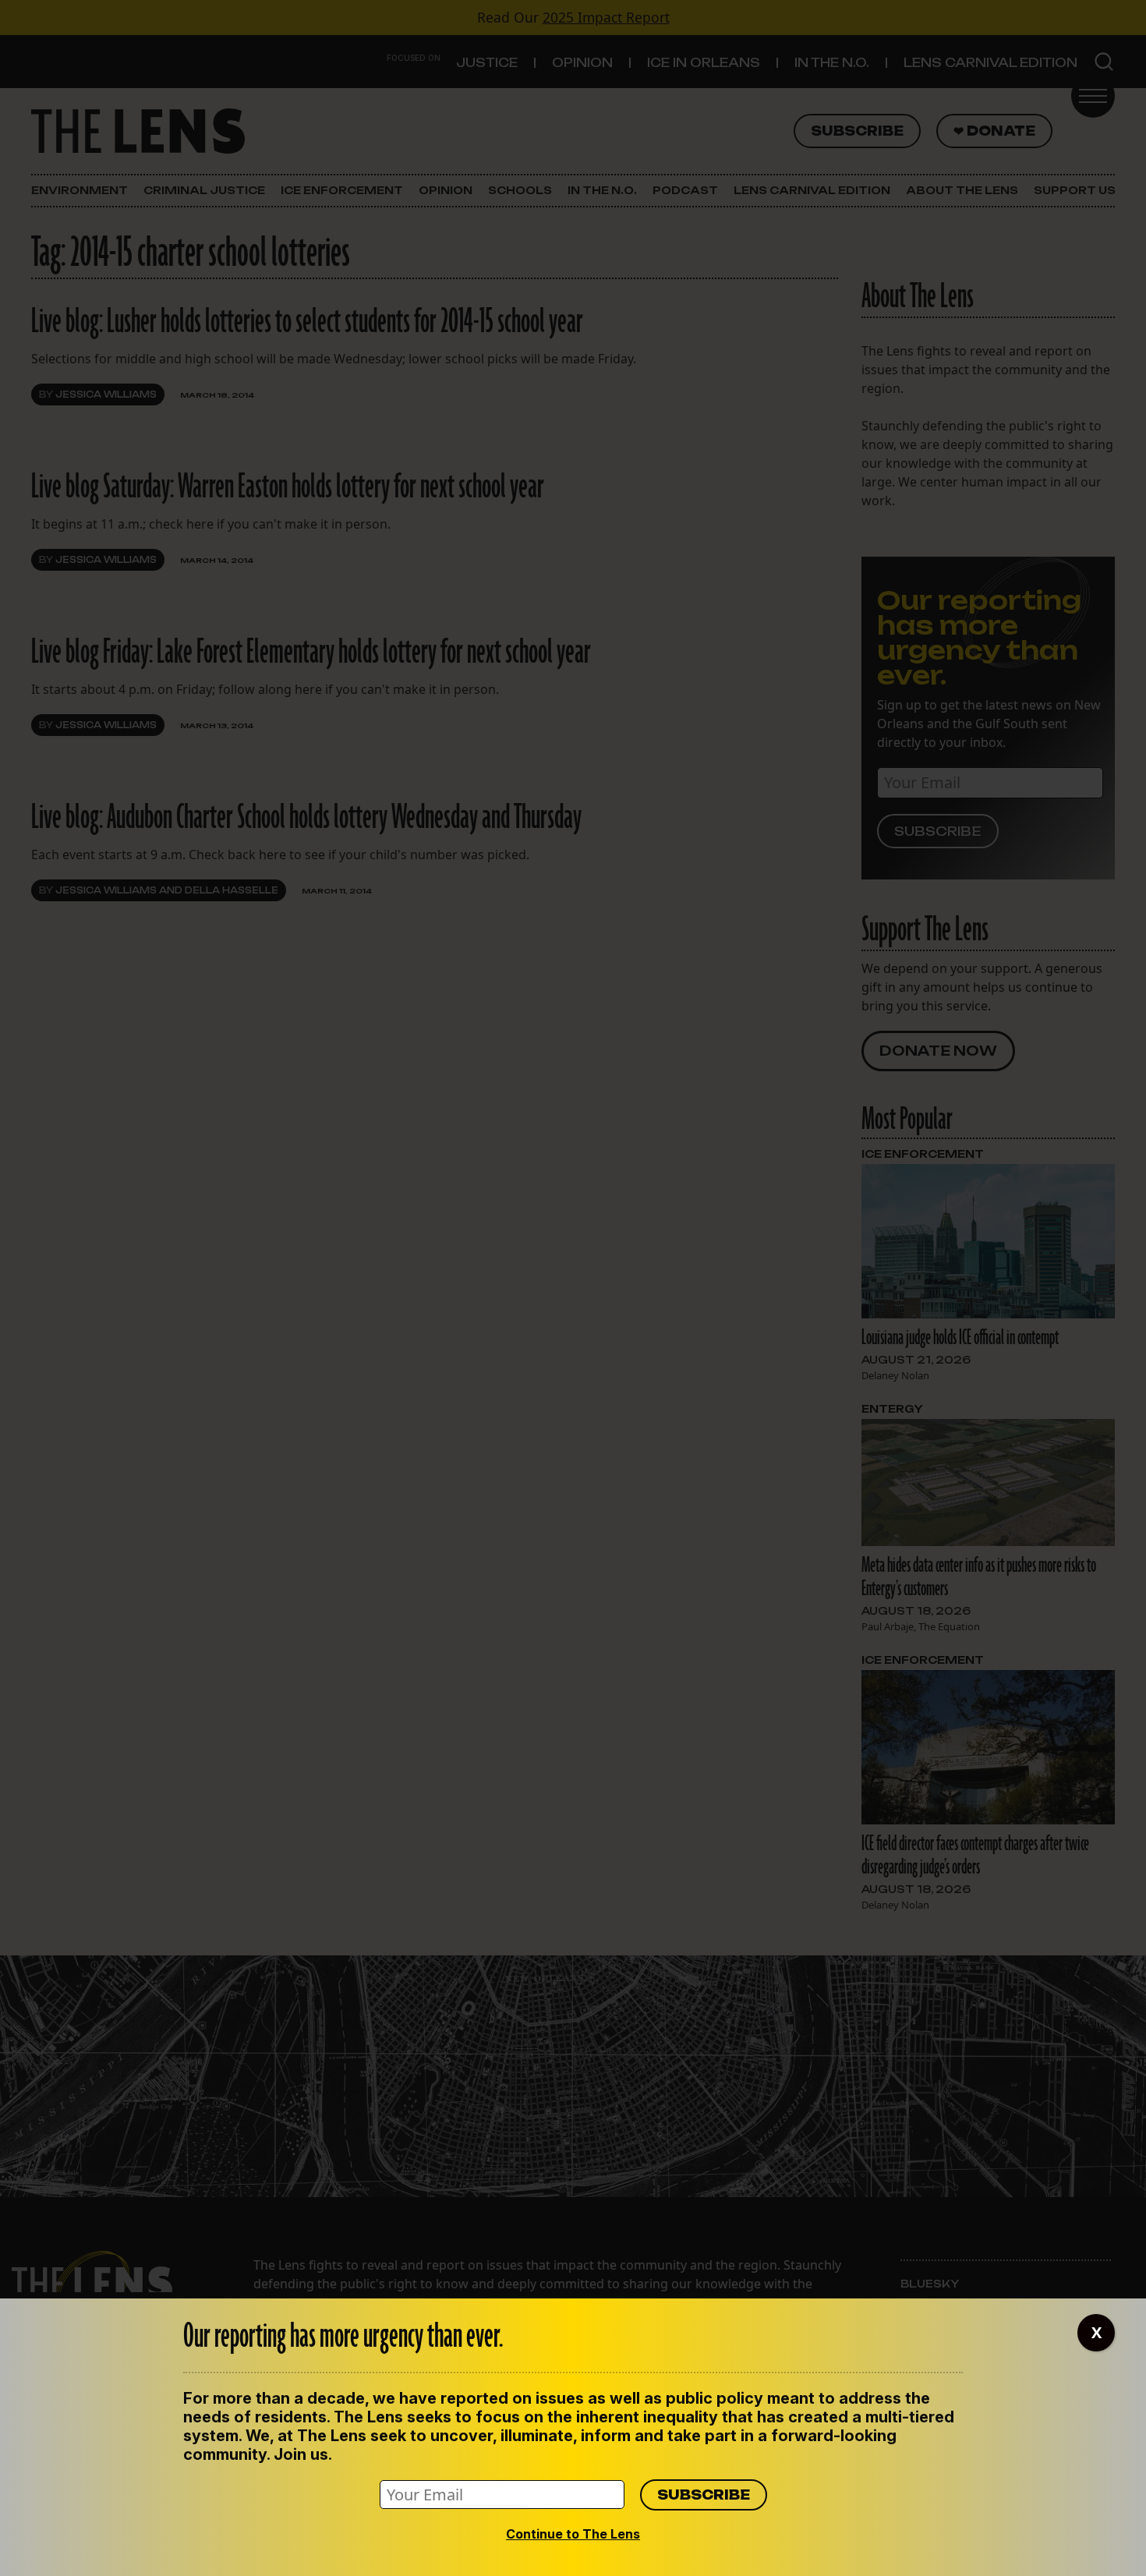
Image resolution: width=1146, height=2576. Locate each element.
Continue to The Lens (573, 2534)
